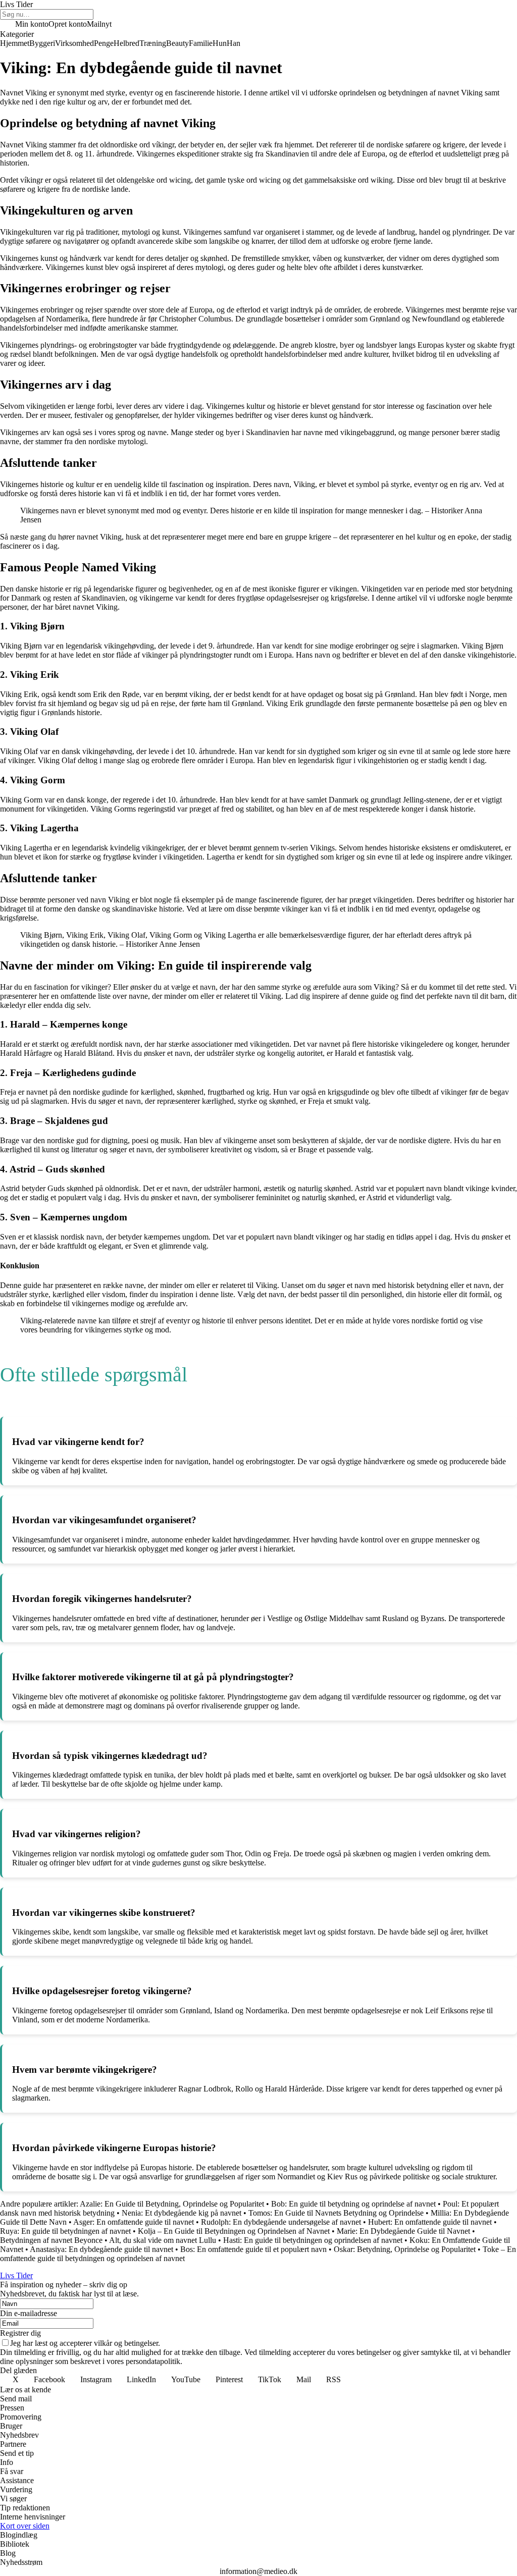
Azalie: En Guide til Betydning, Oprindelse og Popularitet (172, 2204)
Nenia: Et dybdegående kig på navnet (182, 2213)
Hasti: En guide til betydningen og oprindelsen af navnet (313, 2240)
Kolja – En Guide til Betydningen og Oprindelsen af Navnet (234, 2231)
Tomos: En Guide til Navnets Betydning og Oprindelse (336, 2213)
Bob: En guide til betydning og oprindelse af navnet (353, 2204)
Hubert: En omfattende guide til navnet (430, 2222)
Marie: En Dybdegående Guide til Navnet (403, 2231)
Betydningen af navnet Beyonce (51, 2240)
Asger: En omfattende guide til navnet (134, 2222)
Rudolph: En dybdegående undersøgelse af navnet (281, 2222)
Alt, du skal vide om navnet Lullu (163, 2240)
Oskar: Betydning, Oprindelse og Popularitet (405, 2249)
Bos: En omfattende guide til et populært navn (253, 2249)
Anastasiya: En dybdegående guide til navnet (101, 2249)
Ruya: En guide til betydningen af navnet (65, 2231)
